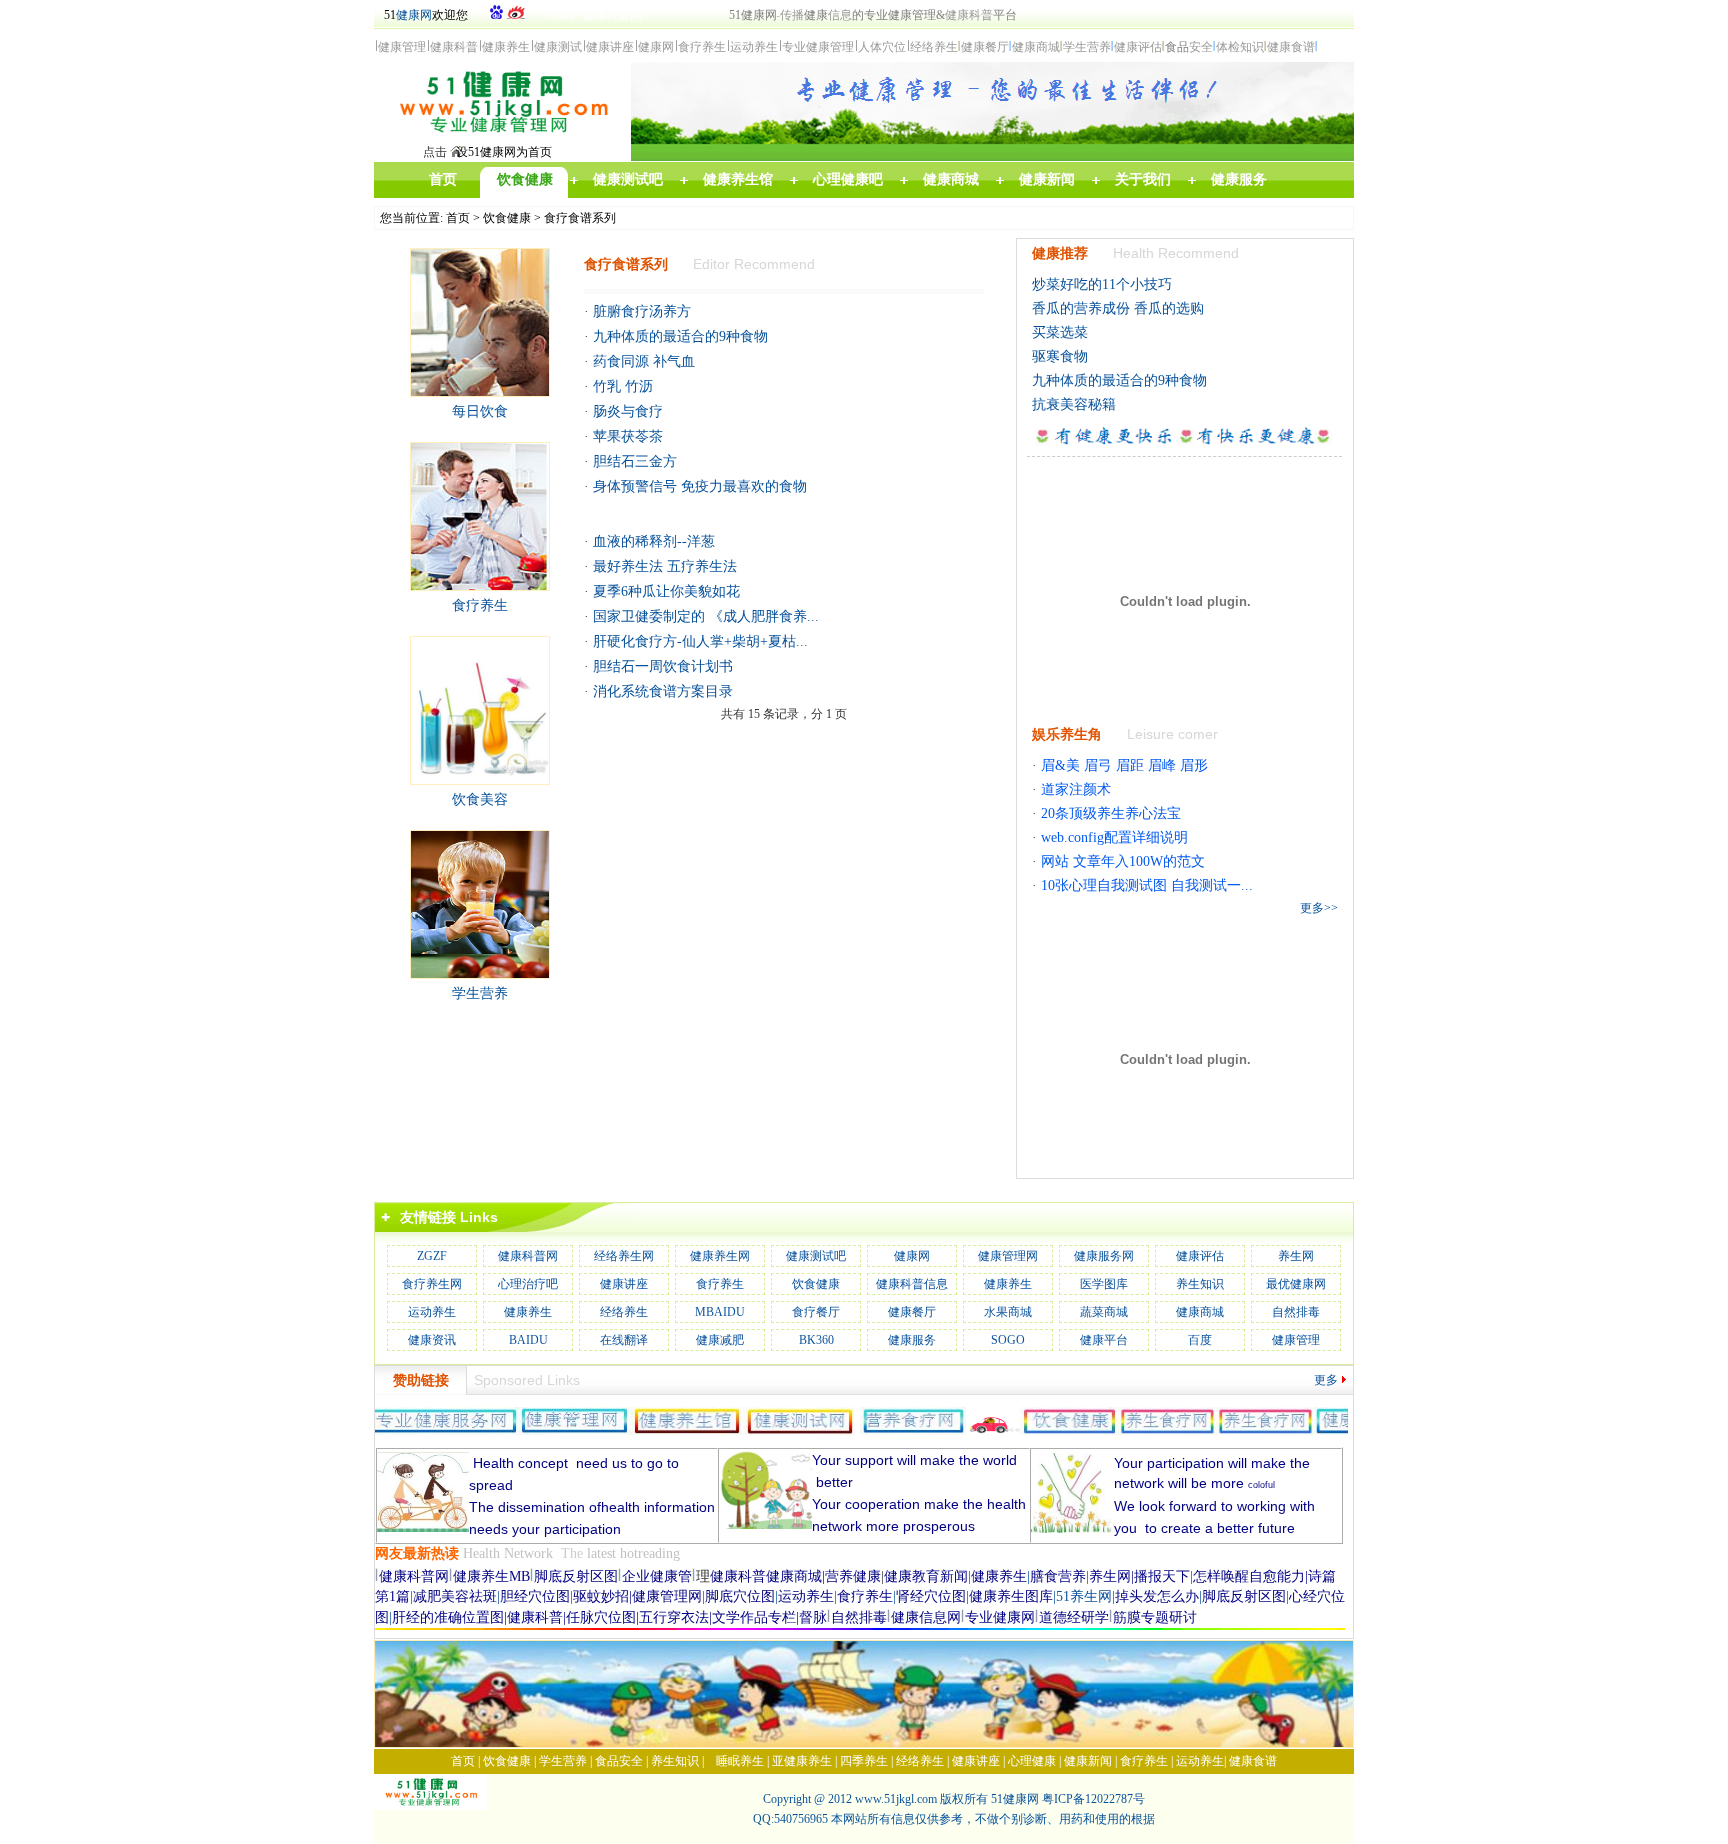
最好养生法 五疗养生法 (665, 566)
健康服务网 (1104, 1256)
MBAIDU (720, 1312)
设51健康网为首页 (504, 152)
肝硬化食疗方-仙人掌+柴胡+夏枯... (700, 641)
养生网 (1296, 1256)
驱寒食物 (1060, 356)
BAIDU (528, 1340)
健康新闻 (1088, 1761)
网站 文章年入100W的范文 (1123, 861)
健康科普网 (528, 1256)
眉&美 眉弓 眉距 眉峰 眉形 (1124, 765)
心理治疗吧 (528, 1284)
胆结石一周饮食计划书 (663, 666)
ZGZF (432, 1256)
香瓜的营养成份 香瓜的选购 (1118, 308)
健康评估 (1200, 1256)
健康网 (414, 15)
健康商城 (1200, 1312)
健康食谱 (1253, 1761)
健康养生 (1008, 1284)
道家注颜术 (1076, 789)
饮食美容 (480, 799)
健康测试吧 (816, 1256)
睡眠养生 (740, 1761)
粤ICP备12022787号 (1093, 1799)
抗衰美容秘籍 (1074, 404)
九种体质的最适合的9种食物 (680, 336)
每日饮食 (480, 411)
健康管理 (1296, 1340)
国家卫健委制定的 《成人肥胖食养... (706, 616)
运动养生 (432, 1312)
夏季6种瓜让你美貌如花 (666, 591)
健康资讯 (432, 1340)
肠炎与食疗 (628, 411)
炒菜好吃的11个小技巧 (1102, 284)
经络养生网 (624, 1256)
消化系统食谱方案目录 (663, 691)
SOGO (1008, 1340)
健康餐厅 (912, 1312)
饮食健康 (507, 218)
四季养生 (864, 1761)
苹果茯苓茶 (628, 436)
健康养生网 (720, 1256)
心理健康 (1032, 1761)
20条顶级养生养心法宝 (1111, 813)
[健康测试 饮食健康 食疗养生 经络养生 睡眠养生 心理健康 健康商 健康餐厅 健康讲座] (502, 138)
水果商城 (1008, 1312)
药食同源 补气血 (644, 361)
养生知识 (1200, 1284)
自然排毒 (1296, 1312)
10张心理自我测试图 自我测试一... (1147, 885)
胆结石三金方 (635, 461)
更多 (1326, 1380)
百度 (1200, 1340)
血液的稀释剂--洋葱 (654, 541)
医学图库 (1104, 1284)
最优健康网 (1296, 1284)
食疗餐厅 (816, 1312)
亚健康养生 (802, 1761)
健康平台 (1104, 1340)
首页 (458, 218)
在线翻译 (624, 1340)
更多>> (1319, 908)
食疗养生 (480, 605)
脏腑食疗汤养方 (642, 311)
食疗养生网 (432, 1284)
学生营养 (480, 993)
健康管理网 (1008, 1256)
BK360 (816, 1340)
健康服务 (912, 1340)
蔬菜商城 (1104, 1312)
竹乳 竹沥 (623, 386)
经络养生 (624, 1312)
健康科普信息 (912, 1284)
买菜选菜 (1060, 332)
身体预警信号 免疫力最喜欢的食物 (700, 486)
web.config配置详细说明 (1114, 837)
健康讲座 (624, 1284)
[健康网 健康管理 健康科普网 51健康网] (436, 1806)
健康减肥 (720, 1340)
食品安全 (619, 1761)
